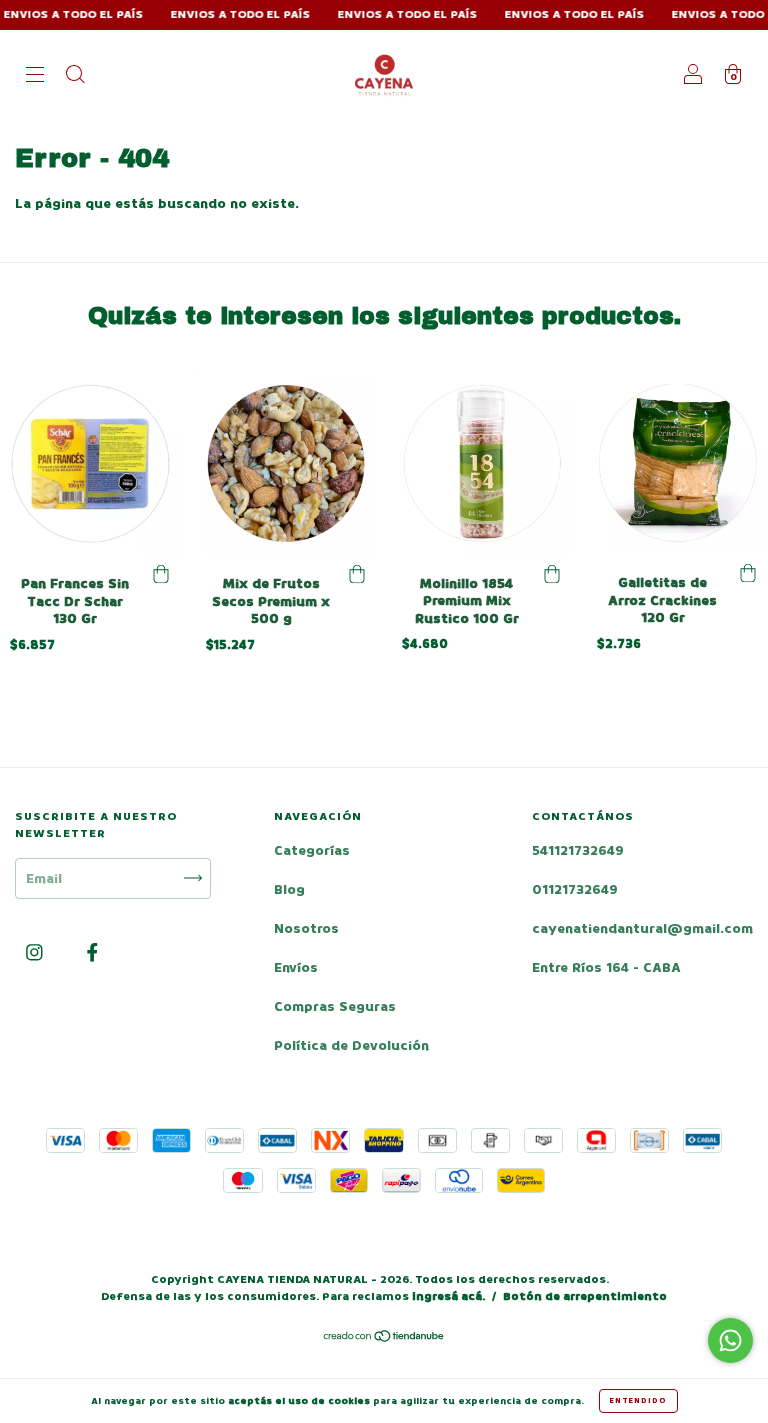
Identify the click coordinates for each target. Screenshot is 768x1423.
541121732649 (578, 850)
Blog (289, 889)
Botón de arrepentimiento (585, 1296)
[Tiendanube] (384, 1338)
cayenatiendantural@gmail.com (642, 928)
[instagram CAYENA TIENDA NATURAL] (36, 952)
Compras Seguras (335, 1006)
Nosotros (306, 928)
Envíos (296, 967)
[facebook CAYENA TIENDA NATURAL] (92, 952)
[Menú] (35, 76)
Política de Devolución (351, 1045)
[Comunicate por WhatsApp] (730, 1340)
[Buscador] (75, 76)
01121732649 (575, 889)
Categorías (312, 850)
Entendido (638, 1400)
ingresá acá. (448, 1296)
